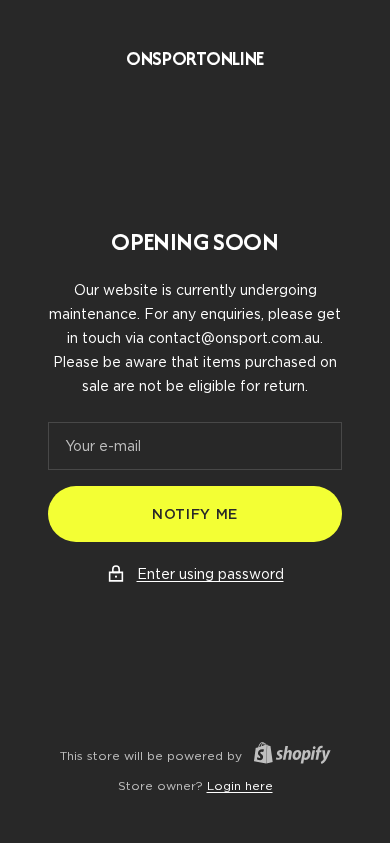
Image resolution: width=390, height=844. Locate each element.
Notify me (195, 514)
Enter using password (210, 574)
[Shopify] (286, 755)
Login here (240, 785)
